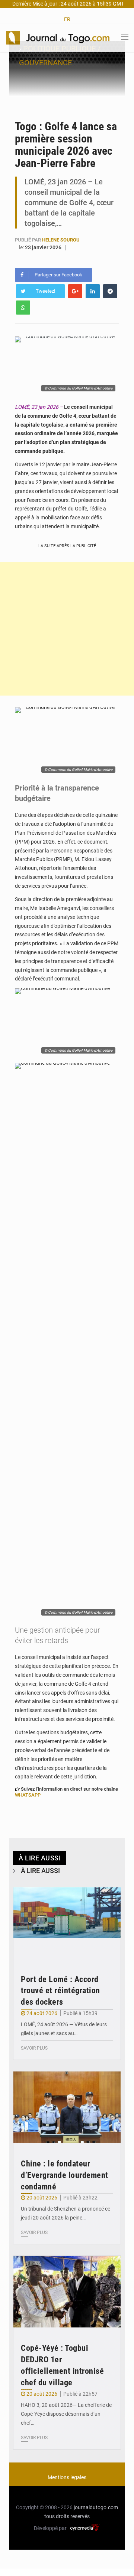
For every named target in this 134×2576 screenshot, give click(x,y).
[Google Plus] (75, 291)
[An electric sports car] (67, 1923)
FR (67, 19)
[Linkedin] (93, 291)
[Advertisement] (67, 629)
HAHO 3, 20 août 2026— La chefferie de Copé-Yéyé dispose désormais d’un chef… (66, 2414)
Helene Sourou (61, 240)
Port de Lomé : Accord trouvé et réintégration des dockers (60, 1991)
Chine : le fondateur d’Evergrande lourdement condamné (65, 2175)
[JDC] (58, 37)
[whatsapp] (23, 308)
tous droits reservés (67, 2516)
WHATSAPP (28, 1795)
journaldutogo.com (96, 2507)
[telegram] (110, 291)
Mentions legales (67, 2477)
